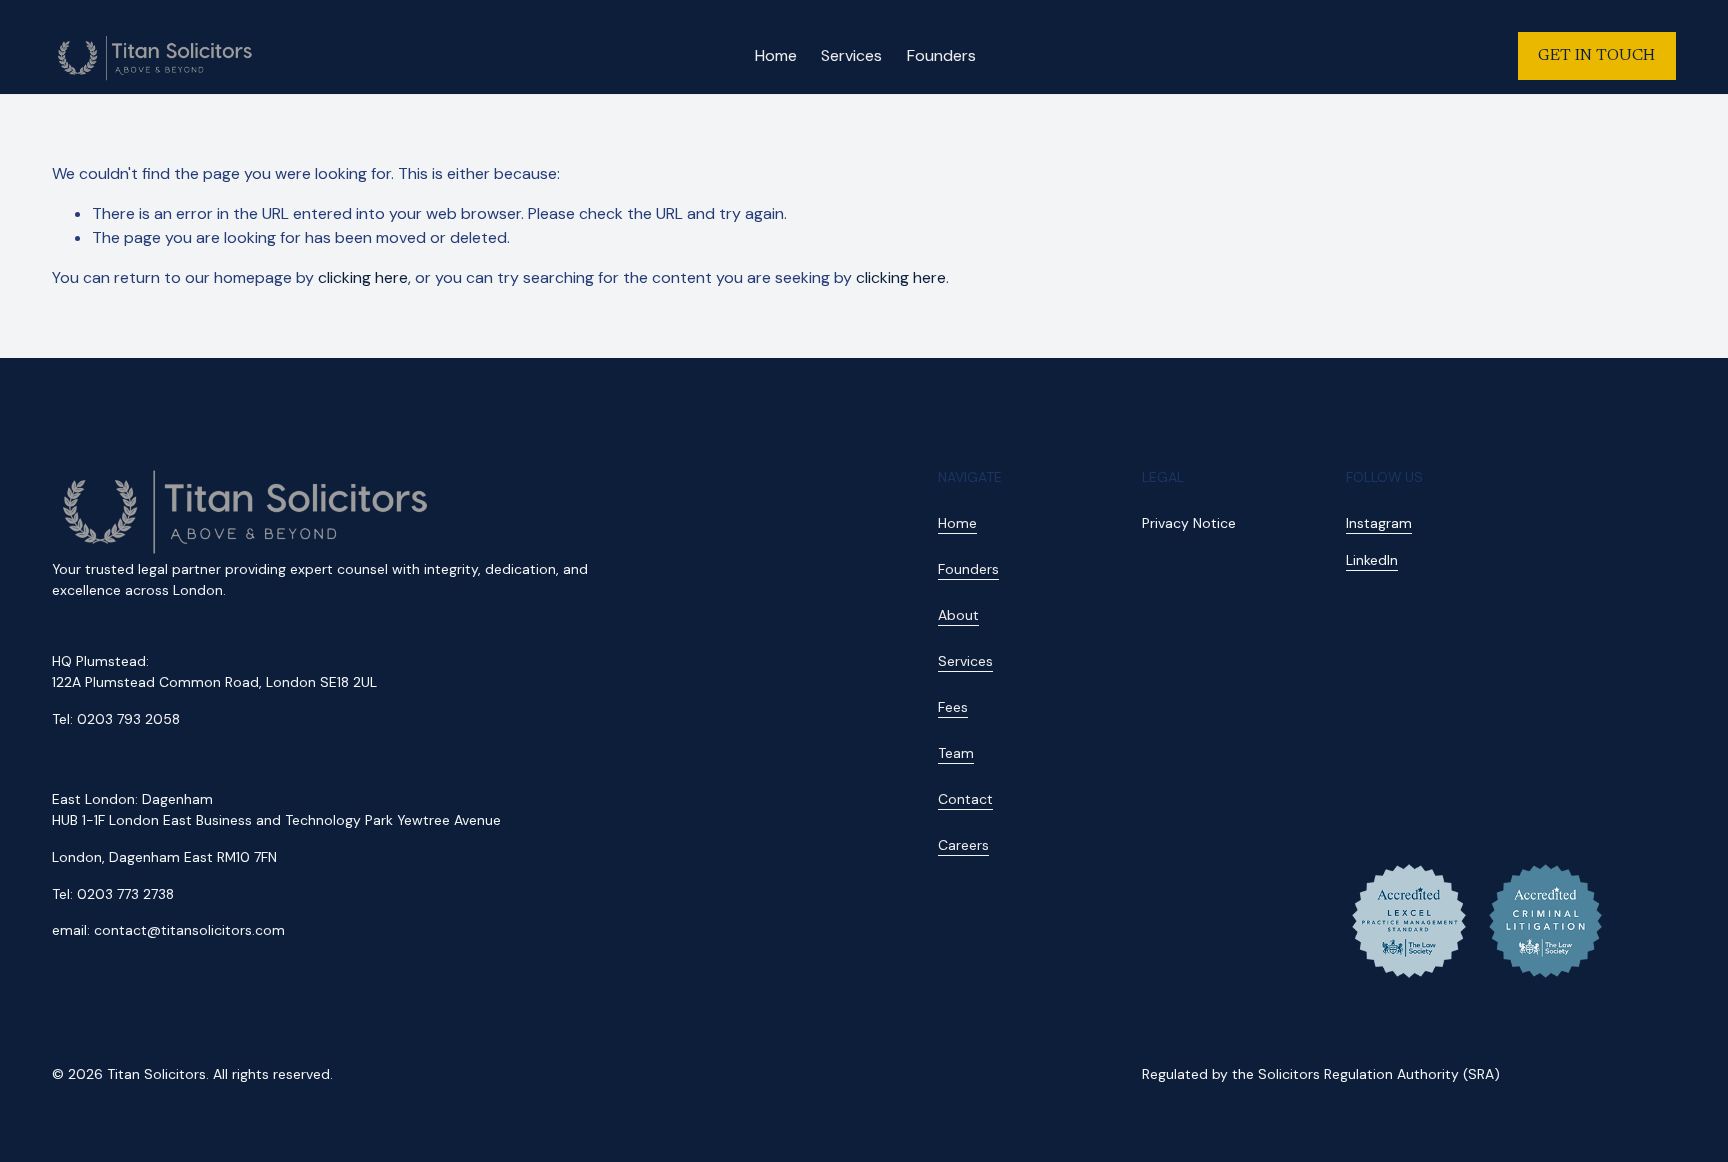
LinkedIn (1372, 560)
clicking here (363, 277)
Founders (941, 55)
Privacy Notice (1189, 523)
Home (776, 55)
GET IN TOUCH (1596, 56)
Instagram (1379, 523)
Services (851, 55)
